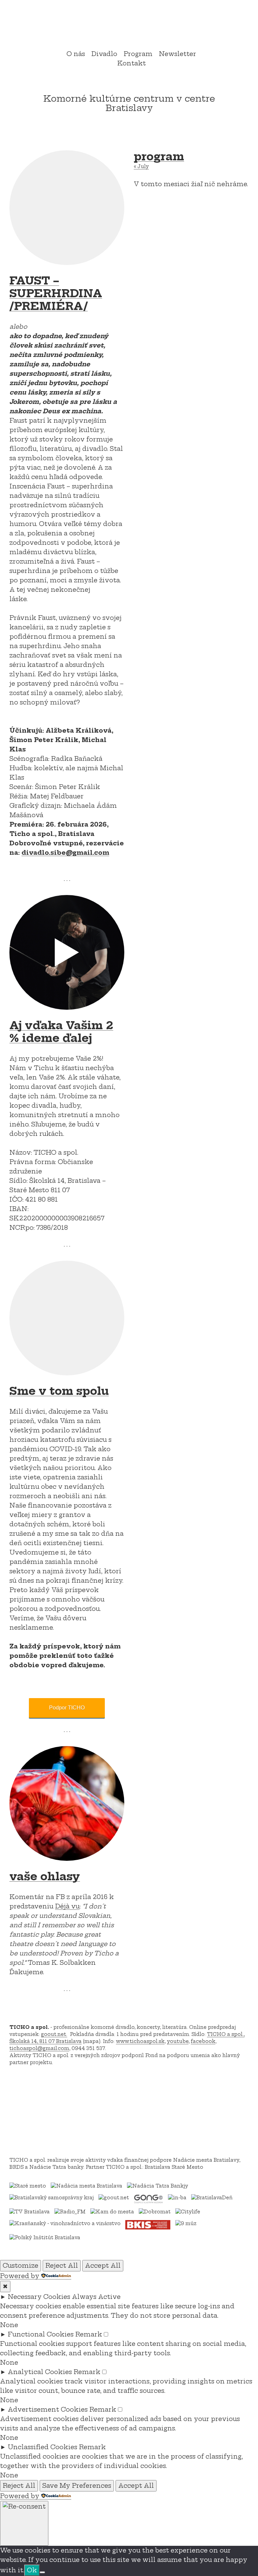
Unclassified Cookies (42, 2447)
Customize (20, 2266)
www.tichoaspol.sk (140, 2041)
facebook (203, 2041)
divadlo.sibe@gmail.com (65, 853)
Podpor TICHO (67, 1708)
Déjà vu (67, 1906)
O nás (76, 54)
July (141, 166)
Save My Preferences (77, 2486)
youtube (178, 2041)
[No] (42, 2572)
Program (138, 54)
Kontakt (132, 63)
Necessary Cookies (39, 2297)
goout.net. (54, 2034)
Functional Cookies (41, 2334)
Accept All (103, 2266)
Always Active (96, 2297)
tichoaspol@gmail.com (39, 2048)
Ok (32, 2570)
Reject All (62, 2266)
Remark (89, 2334)
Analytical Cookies (40, 2372)
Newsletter (178, 54)
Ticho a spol (129, 26)
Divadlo (104, 54)
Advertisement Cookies (48, 2409)
